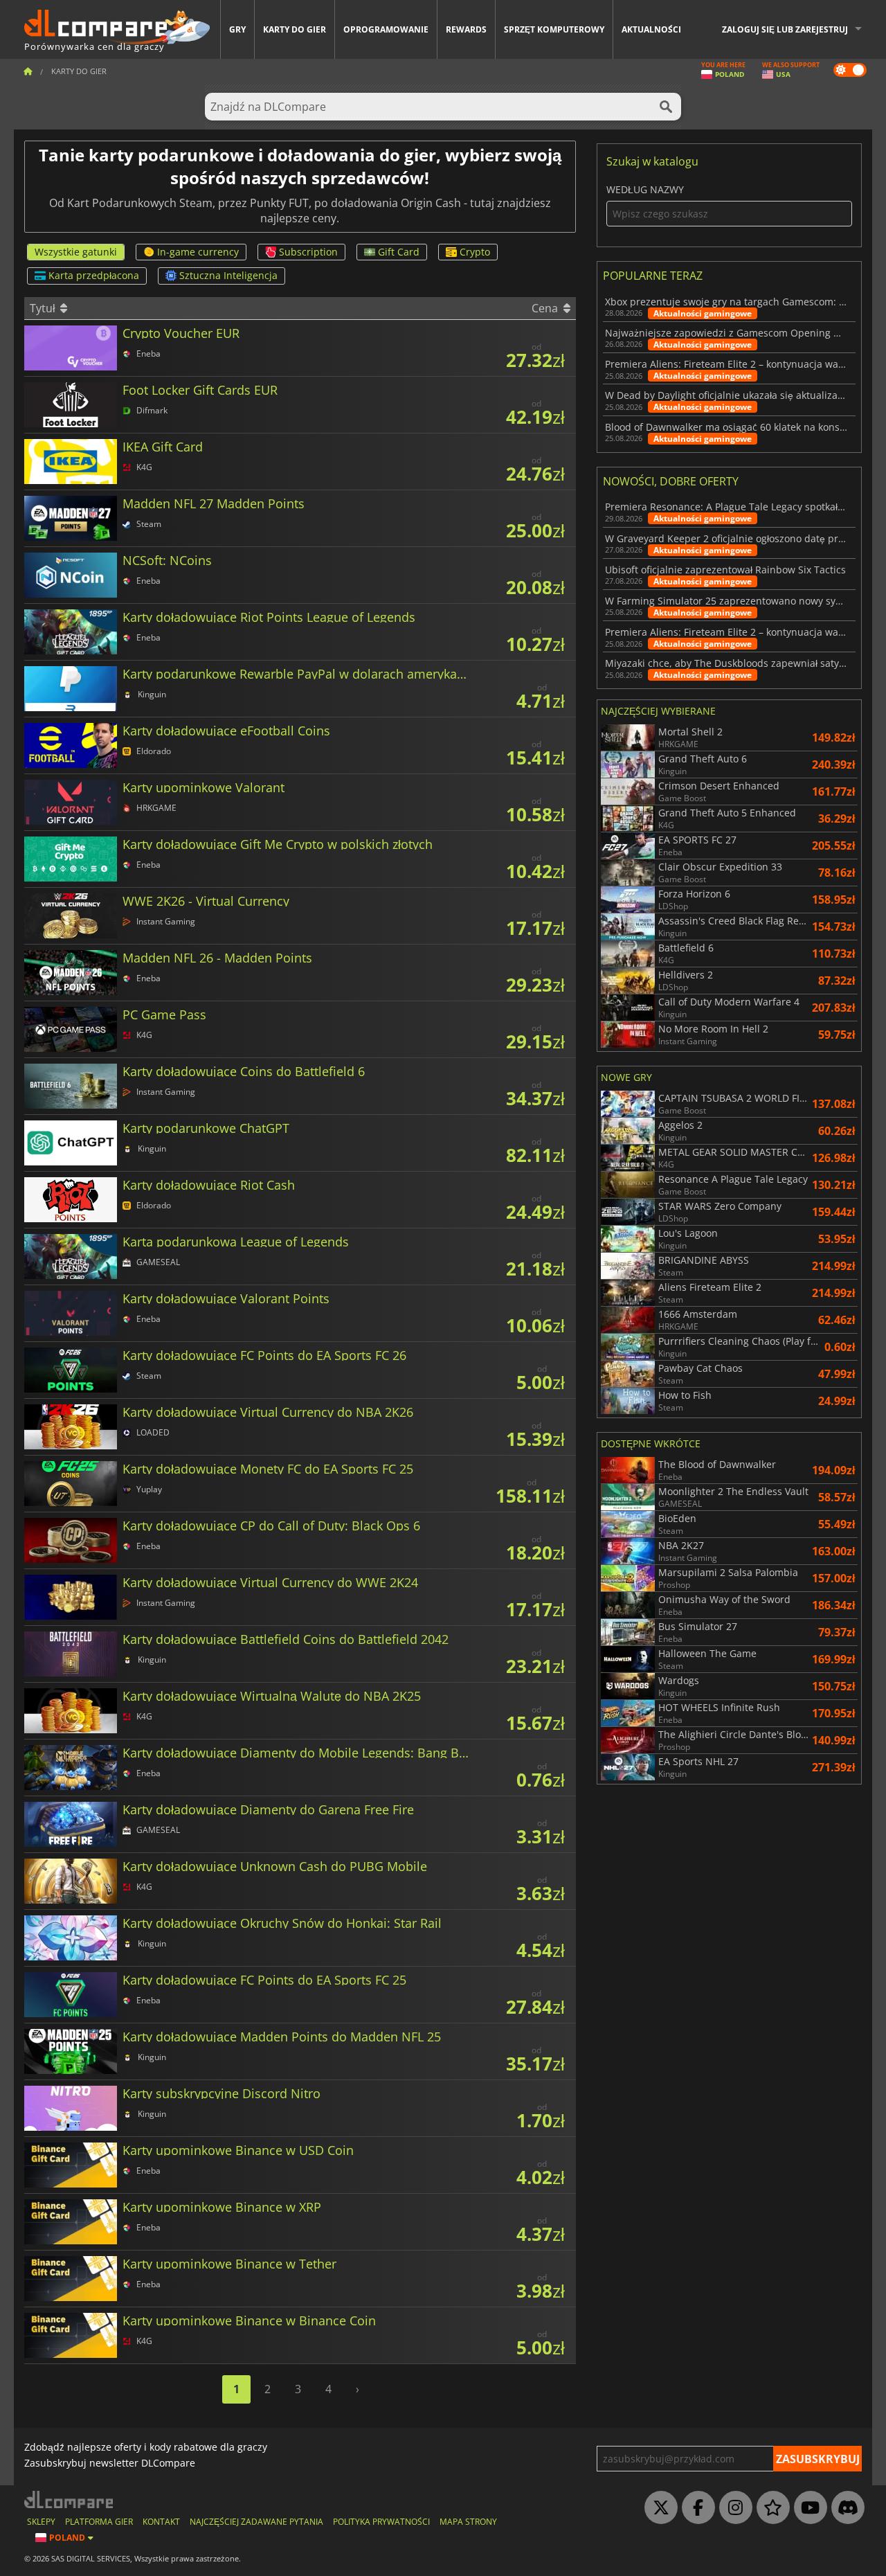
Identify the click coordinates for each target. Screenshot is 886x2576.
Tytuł (44, 308)
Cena (546, 308)
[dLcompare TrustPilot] (770, 2508)
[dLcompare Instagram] (732, 2508)
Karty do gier (295, 29)
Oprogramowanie (386, 29)
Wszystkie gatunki (76, 252)
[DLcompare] (70, 2499)
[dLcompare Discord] (844, 2508)
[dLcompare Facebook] (695, 2508)
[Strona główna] (28, 71)
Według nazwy (645, 190)
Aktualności (651, 29)
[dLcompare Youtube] (807, 2508)
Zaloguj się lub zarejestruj (785, 29)
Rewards (466, 29)
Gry (237, 29)
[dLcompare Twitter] (658, 2508)
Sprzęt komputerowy (554, 29)
